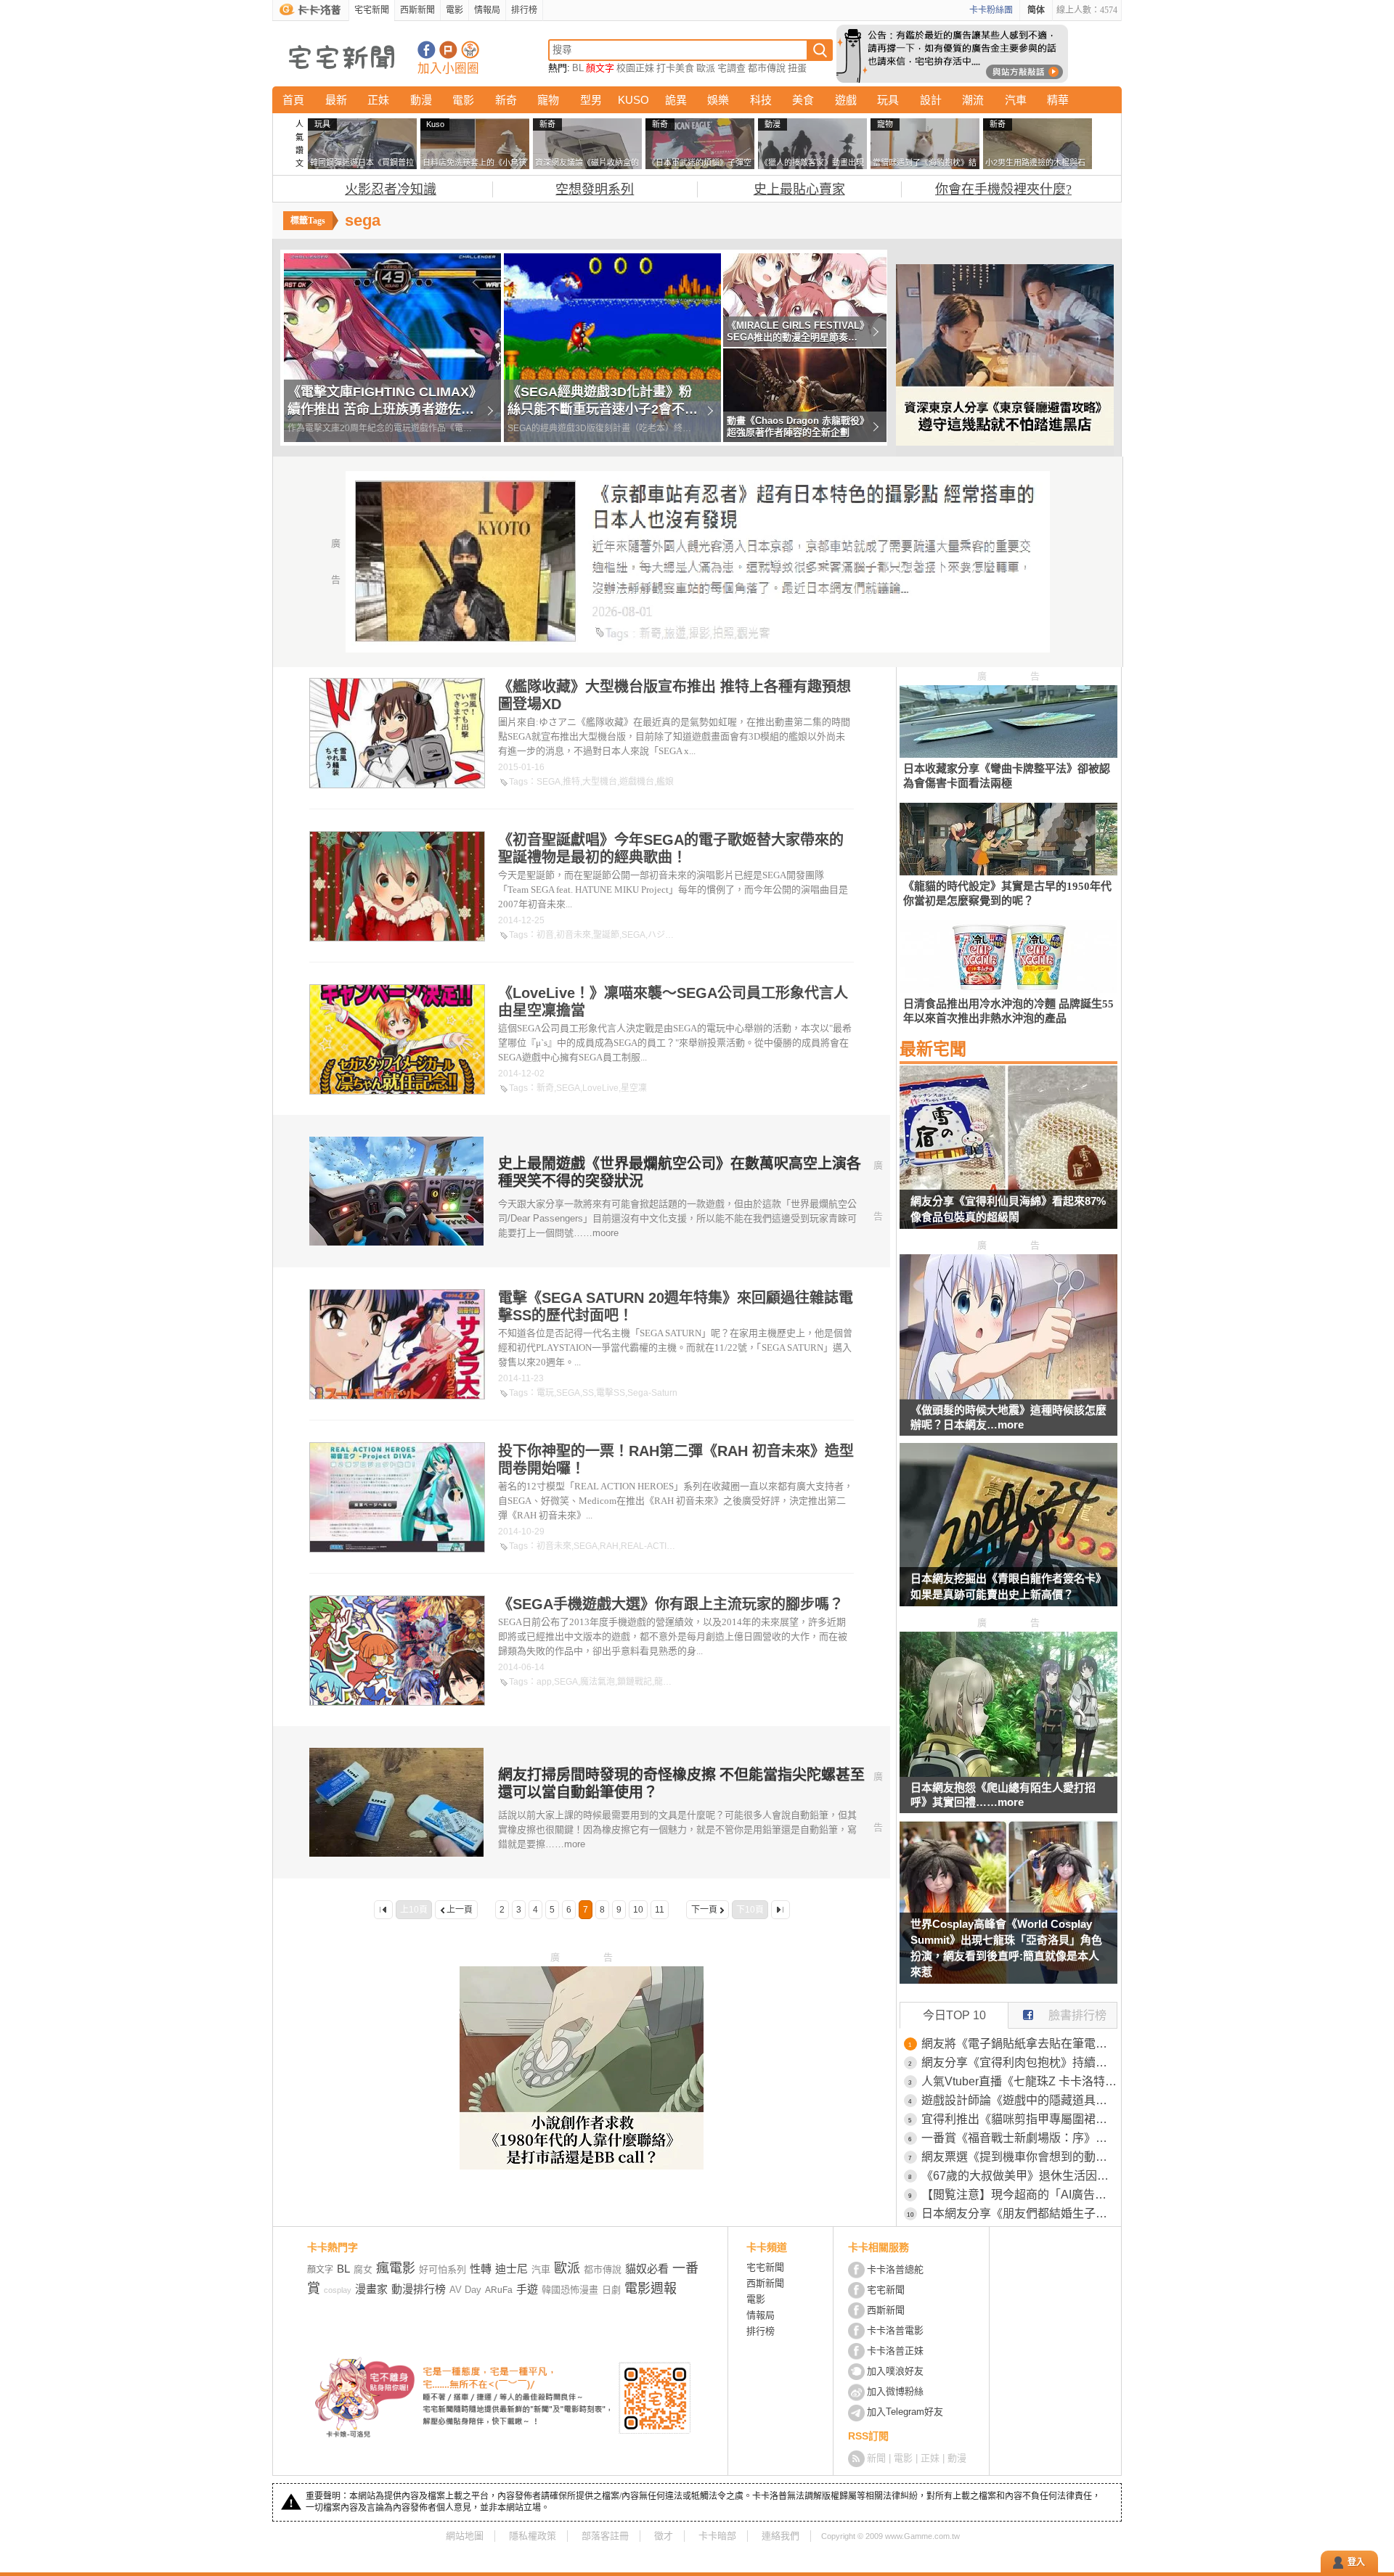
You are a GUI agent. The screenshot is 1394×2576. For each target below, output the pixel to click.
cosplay (338, 2290)
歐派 (706, 68)
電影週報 (651, 2289)
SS (588, 1393)
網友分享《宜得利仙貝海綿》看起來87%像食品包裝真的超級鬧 (1008, 1209)
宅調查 (731, 68)
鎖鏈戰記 (635, 1682)
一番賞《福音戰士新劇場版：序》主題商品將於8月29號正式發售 (1019, 2138)
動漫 (421, 100)
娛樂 (718, 100)
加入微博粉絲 (895, 2391)
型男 (591, 100)
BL (578, 68)
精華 (1058, 100)
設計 (931, 100)
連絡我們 (780, 2536)
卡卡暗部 (717, 2536)
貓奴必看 (647, 2269)
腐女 (363, 2269)
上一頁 (460, 1910)
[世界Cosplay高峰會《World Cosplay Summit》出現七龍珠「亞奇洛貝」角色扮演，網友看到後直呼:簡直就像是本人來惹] (1008, 1911)
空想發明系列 (595, 189)
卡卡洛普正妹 (895, 2351)
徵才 (664, 2536)
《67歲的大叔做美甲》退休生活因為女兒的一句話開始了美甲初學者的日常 (1019, 2176)
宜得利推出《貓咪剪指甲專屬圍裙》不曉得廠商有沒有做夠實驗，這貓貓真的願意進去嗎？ (1019, 2119)
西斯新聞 (417, 10)
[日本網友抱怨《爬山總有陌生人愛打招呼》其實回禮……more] (1008, 1773)
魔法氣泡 (598, 1682)
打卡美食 (675, 68)
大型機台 (600, 782)
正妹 (378, 100)
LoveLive (600, 1088)
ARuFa (499, 2290)
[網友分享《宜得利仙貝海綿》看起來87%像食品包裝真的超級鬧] (1008, 1156)
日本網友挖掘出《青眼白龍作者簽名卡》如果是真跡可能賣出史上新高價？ (1008, 1586)
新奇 (506, 100)
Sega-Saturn (652, 1393)
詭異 (676, 100)
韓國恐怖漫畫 (570, 2290)
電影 (455, 10)
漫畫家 (371, 2289)
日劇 (611, 2290)
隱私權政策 (533, 2536)
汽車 (1016, 100)
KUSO (633, 100)
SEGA (549, 782)
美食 (803, 100)
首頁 (293, 100)
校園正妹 (635, 68)
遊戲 (846, 100)
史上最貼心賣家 (799, 189)
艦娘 (665, 782)
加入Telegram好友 (905, 2412)
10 (638, 1910)
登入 (1356, 2562)
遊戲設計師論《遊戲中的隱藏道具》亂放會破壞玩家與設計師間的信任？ (1019, 2100)
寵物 (548, 100)
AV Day (465, 2290)
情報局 (487, 10)
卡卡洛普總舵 (895, 2269)
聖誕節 (606, 935)
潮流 (973, 100)
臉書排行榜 (1077, 2015)
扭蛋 (797, 68)
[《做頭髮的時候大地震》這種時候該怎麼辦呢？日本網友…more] (1008, 1395)
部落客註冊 (605, 2536)
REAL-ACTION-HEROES (670, 1546)
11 (660, 1910)
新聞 (876, 2458)
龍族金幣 (672, 1682)
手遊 (527, 2289)
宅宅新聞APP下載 (470, 50)
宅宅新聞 (372, 10)
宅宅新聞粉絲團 (427, 50)
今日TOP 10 (954, 2015)
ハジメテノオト (678, 935)
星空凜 (634, 1088)
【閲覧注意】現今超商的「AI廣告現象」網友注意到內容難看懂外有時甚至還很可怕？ (1019, 2195)
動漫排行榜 (419, 2289)
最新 (336, 100)
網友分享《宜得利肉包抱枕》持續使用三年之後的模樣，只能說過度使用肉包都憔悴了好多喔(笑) (1019, 2062)
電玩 (545, 1393)
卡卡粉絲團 (991, 10)
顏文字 (600, 68)
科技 (761, 100)
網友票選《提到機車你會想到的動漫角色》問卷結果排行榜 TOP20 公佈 (1019, 2157)
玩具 (888, 100)
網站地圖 (465, 2536)
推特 (571, 782)
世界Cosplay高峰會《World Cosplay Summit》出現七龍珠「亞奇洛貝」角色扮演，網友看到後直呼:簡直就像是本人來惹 (1006, 1948)
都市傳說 (767, 68)
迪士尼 (511, 2269)
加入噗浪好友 (448, 50)
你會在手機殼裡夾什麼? (1003, 189)
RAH (609, 1546)
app (544, 1682)
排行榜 (524, 10)
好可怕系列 (443, 2269)
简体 (1036, 10)
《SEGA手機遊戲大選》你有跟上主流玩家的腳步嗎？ (671, 1604)
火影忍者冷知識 (391, 189)
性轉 (481, 2269)
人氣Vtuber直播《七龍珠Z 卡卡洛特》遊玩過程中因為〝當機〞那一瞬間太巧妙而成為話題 (1019, 2081)
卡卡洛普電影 (895, 2330)
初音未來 (574, 935)
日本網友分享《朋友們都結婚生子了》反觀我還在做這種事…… (1019, 2213)
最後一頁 (780, 1910)
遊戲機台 (637, 782)
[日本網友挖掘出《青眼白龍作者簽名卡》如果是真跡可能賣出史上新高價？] (1008, 1534)
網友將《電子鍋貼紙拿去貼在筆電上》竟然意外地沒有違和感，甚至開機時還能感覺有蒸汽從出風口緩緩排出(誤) (1019, 2044)
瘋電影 (396, 2268)
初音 (545, 935)
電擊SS (611, 1393)
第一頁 (383, 1910)
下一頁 (704, 1910)
